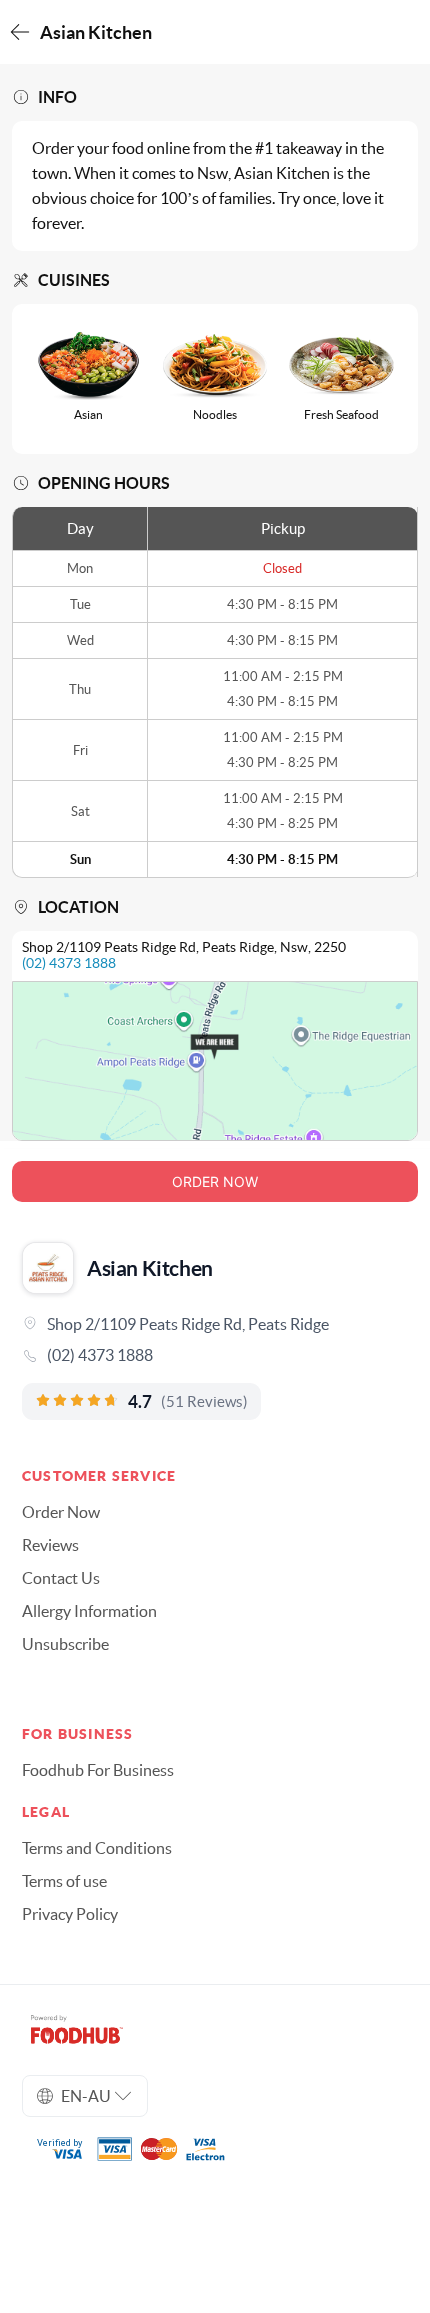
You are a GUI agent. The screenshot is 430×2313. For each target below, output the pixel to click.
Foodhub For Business (98, 1770)
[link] (215, 1355)
